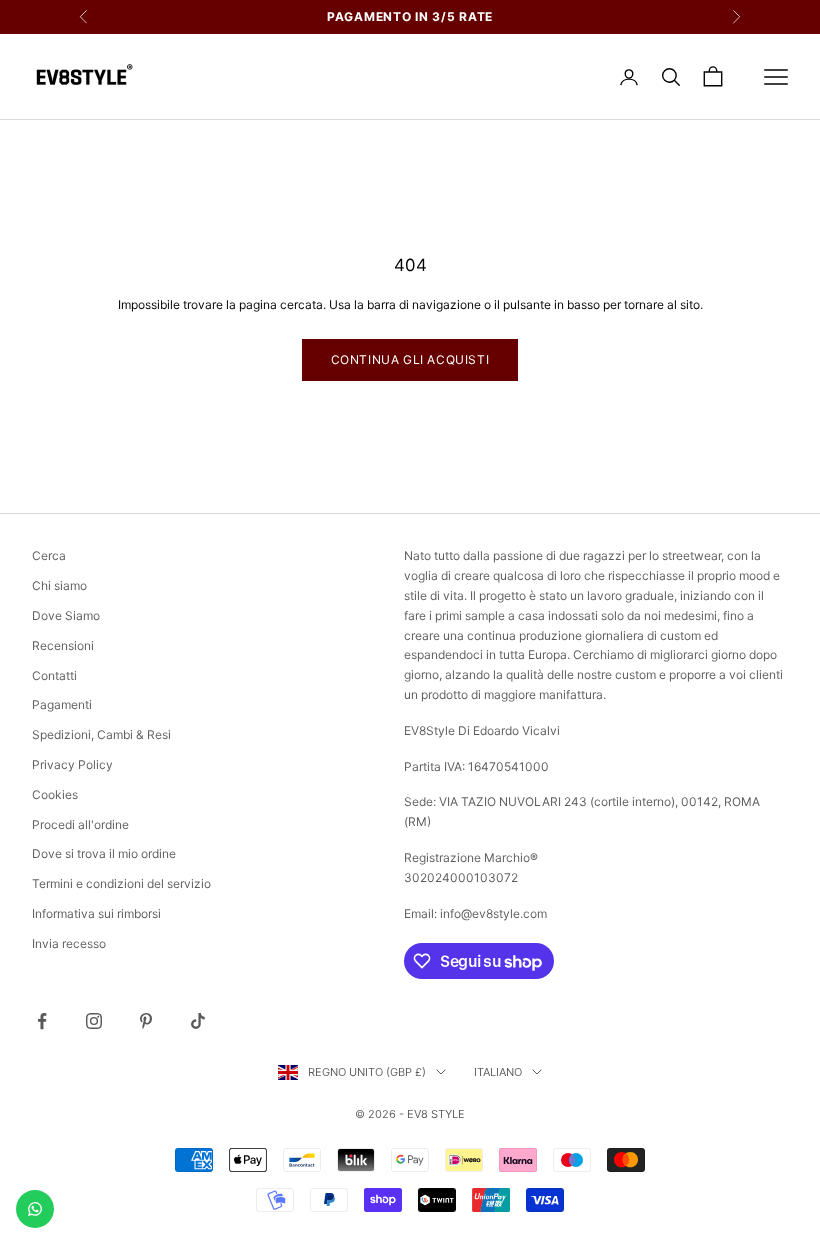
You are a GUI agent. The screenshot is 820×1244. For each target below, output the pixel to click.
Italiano (498, 1072)
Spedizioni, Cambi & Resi (101, 734)
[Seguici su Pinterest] (146, 1021)
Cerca (49, 555)
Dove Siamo (66, 615)
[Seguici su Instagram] (94, 1021)
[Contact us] (35, 1209)
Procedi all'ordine (80, 824)
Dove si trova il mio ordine (104, 853)
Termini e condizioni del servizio (121, 883)
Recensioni (63, 645)
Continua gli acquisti (410, 359)
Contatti (54, 675)
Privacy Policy (72, 764)
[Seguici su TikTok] (198, 1021)
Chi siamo (59, 585)
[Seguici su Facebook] (42, 1021)
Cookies (55, 794)
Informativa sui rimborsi (96, 913)
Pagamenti (62, 704)
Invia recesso (69, 943)
